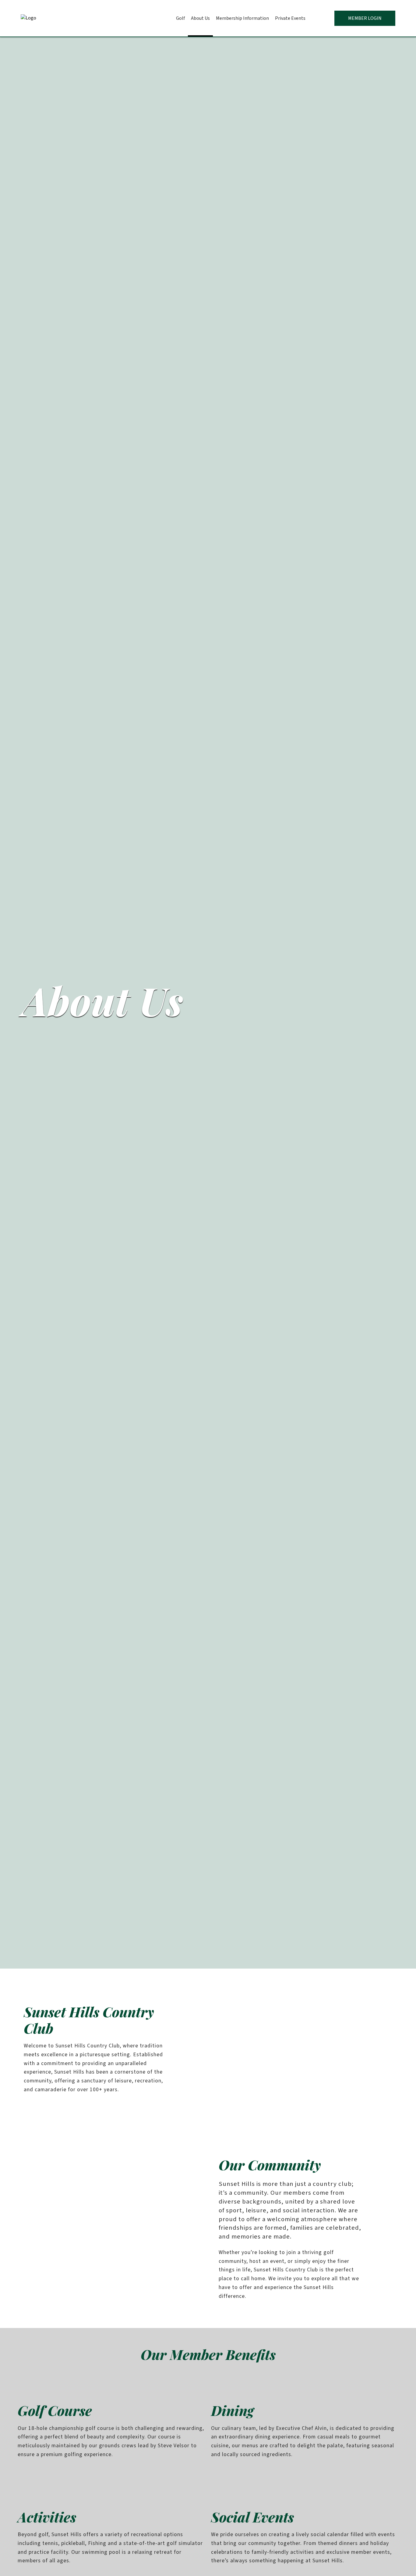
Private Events (290, 18)
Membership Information (242, 18)
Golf (180, 18)
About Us (200, 18)
